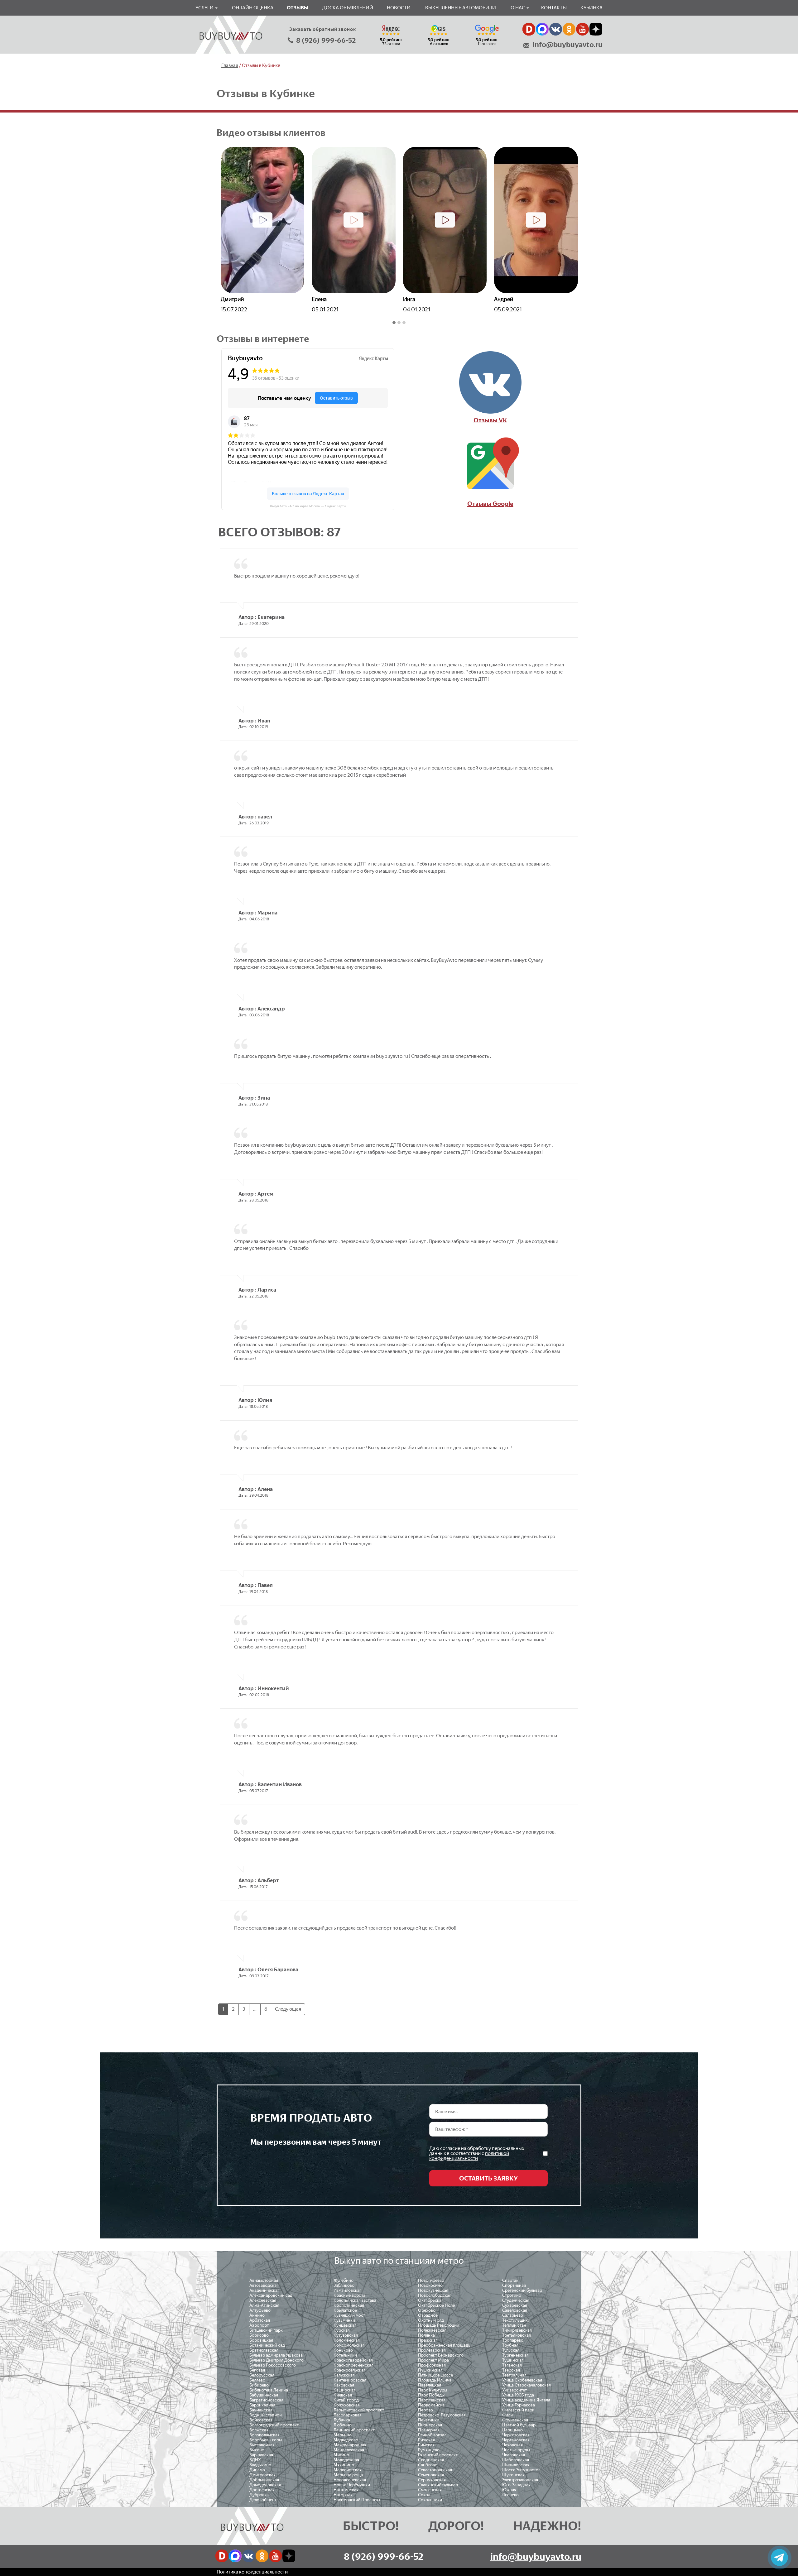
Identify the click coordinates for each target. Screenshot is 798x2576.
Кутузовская (346, 2335)
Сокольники (430, 2500)
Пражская (428, 2340)
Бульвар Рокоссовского (273, 2365)
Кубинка (591, 8)
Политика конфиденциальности (252, 2572)
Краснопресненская (353, 2365)
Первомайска (431, 2405)
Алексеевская (263, 2300)
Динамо (257, 2470)
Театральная (514, 2375)
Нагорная (343, 2495)
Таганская (512, 2365)
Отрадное (428, 2315)
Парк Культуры (433, 2390)
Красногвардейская (353, 2360)
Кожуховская (347, 2405)
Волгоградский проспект (274, 2425)
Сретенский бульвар (522, 2290)
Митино (341, 2455)
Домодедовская (265, 2485)
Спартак (510, 2280)
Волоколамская (264, 2435)
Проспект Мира (433, 2360)
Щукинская (513, 2475)
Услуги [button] (205, 8)
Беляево (257, 2380)
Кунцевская (345, 2325)
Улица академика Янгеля (526, 2400)
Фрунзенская (515, 2420)
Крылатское (345, 2310)
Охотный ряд (431, 2320)
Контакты (554, 8)
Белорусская (262, 2375)
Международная (350, 2445)
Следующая (288, 2009)
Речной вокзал (432, 2435)
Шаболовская (516, 2460)
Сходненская (431, 2460)
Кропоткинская (349, 2305)
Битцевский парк (266, 2330)
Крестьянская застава (355, 2300)
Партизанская (432, 2400)
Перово (425, 2410)
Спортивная (514, 2285)
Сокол (424, 2495)
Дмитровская (262, 2475)
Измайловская (348, 2290)
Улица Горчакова (519, 2405)
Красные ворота (349, 2295)
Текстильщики (516, 2320)
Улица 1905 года (518, 2395)
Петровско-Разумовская (442, 2415)
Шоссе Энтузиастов (521, 2470)
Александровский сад (271, 2295)
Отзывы (298, 8)
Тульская (511, 2350)
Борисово (259, 2335)
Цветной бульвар (519, 2425)
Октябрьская (431, 2300)
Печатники (429, 2420)
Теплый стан (514, 2325)
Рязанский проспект (438, 2455)
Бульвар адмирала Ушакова (276, 2355)
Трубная (510, 2345)
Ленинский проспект (354, 2430)
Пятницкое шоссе (435, 2375)
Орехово (427, 2310)
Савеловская (515, 2310)
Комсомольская (349, 2345)
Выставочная (262, 2445)
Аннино (257, 2315)
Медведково (346, 2440)
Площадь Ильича (435, 2380)
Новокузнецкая (433, 2290)
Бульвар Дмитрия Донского (276, 2360)
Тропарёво (513, 2340)
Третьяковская (517, 2335)
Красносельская (350, 2370)
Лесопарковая (348, 2415)
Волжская (259, 2430)
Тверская (511, 2370)
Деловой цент (263, 2500)
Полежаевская (432, 2330)
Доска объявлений (348, 8)
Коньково (343, 2350)
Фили (507, 2415)
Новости (399, 8)
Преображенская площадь (444, 2345)
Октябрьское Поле (436, 2305)
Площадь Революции (439, 2325)
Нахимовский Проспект (357, 2500)
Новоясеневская (350, 2480)
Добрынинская (264, 2480)
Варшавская (261, 2455)
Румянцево (429, 2450)
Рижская (426, 2440)
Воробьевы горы (266, 2440)
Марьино (343, 2435)
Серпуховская (432, 2480)
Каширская (345, 2390)
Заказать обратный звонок (323, 29)
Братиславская (264, 2350)
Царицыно (512, 2430)
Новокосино (430, 2285)
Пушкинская (430, 2370)
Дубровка (259, 2495)
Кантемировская (350, 2380)
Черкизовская (516, 2435)
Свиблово (428, 2465)
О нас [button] (518, 8)
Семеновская (431, 2475)
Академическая (264, 2290)
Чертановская (516, 2440)
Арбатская (260, 2320)
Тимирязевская (517, 2330)
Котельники (345, 2355)
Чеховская (512, 2445)
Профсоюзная (432, 2365)
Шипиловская (516, 2465)
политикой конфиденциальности (469, 2156)
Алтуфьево (260, 2310)
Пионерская (430, 2425)
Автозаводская (264, 2285)
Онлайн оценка (253, 8)
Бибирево (259, 2385)
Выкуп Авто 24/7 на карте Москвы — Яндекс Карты (308, 506)
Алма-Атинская (264, 2305)
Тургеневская (515, 2355)
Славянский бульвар (438, 2485)
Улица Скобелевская (522, 2380)
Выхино (257, 2450)
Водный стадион (266, 2415)
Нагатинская (346, 2490)
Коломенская (347, 2340)
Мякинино (344, 2465)
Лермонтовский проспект (359, 2410)
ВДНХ (255, 2460)
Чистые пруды (516, 2450)
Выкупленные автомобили (461, 8)
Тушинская (513, 2360)
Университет (514, 2390)
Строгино (512, 2295)
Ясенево (510, 2495)
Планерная (429, 2430)
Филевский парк (518, 2410)
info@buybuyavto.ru (568, 45)
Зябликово (344, 2285)
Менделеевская (349, 2450)
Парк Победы (431, 2395)
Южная (509, 2490)
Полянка (426, 2335)
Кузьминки (344, 2320)
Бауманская (261, 2410)
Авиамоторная (264, 2280)
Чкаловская (514, 2455)
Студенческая (516, 2300)
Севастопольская (435, 2470)
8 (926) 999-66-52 (326, 40)
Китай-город (346, 2400)
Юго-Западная (516, 2485)
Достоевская (262, 2490)
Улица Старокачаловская (526, 2385)
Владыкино (260, 2465)
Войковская (261, 2420)
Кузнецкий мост (349, 2315)
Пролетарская (432, 2350)
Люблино (343, 2425)
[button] (394, 323)
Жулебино (344, 2280)
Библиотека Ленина (269, 2390)
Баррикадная (262, 2405)
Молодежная (346, 2460)
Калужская (344, 2375)
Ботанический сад (267, 2345)
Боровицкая (261, 2340)
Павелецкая (430, 2385)
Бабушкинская (264, 2395)
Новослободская (435, 2295)
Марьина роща (348, 2475)
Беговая (257, 2370)
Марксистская (348, 2470)
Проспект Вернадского (441, 2355)
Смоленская (430, 2490)
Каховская (344, 2385)
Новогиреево (431, 2280)
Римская (426, 2445)
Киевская (343, 2395)
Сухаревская (515, 2305)
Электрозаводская (520, 2480)
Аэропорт (259, 2325)
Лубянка (342, 2420)
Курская (342, 2330)
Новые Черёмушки (352, 2485)
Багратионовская (266, 2400)
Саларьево (513, 2315)
